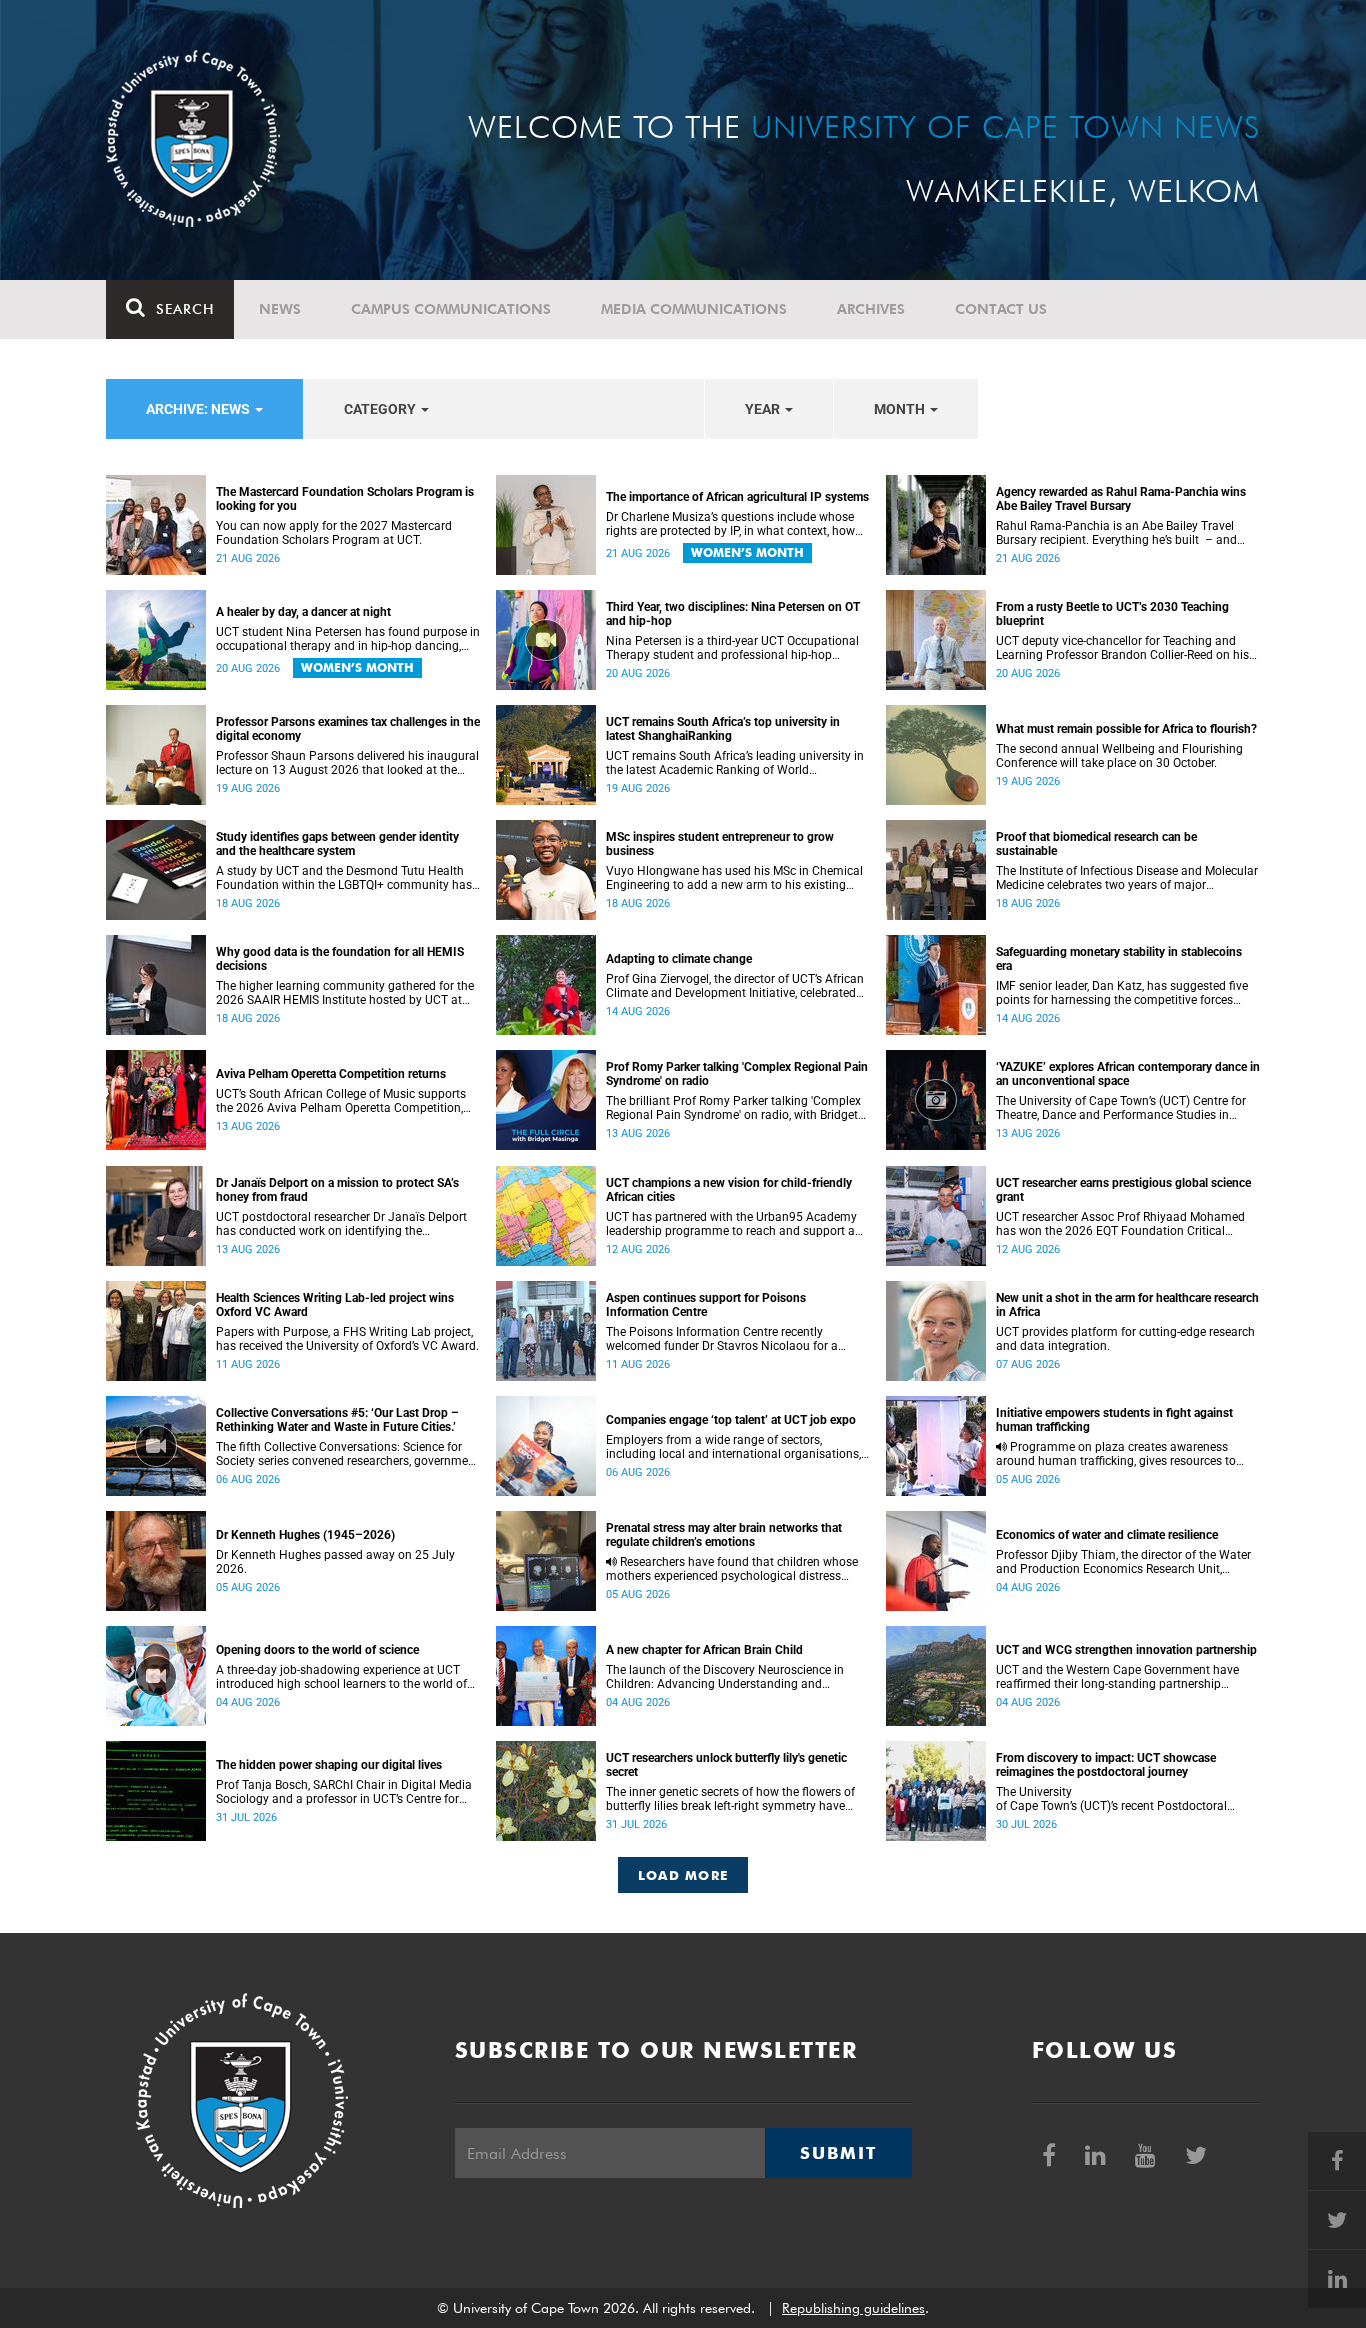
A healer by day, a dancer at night (303, 612)
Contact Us (1001, 309)
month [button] (901, 409)
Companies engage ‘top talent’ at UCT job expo (731, 1420)
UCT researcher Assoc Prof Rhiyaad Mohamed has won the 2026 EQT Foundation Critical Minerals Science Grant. (1120, 1224)
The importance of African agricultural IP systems (737, 497)
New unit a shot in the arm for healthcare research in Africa (1127, 1305)
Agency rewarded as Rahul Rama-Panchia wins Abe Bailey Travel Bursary (1121, 499)
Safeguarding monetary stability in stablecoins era (1119, 959)
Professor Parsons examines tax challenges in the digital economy (348, 729)
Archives (871, 309)
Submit (838, 2153)
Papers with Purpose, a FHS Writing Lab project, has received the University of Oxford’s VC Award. (347, 1339)
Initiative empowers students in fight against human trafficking (1114, 1420)
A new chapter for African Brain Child (704, 1650)
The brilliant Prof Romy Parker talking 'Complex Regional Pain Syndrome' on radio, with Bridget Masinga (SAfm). (733, 1108)
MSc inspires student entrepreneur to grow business (720, 844)
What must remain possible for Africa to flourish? (1126, 729)
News (280, 309)
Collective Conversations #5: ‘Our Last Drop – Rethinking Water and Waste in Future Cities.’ (337, 1420)
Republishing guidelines (853, 2308)
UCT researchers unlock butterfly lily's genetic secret (726, 1765)
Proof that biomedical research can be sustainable (1096, 844)
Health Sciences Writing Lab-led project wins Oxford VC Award (335, 1305)
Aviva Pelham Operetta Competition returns (331, 1074)
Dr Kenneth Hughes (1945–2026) (305, 1535)
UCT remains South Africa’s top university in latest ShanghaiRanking (723, 729)
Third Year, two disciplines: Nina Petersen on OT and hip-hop (733, 614)
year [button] (764, 409)
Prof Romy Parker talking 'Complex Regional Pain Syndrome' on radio (737, 1074)
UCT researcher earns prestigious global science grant (1123, 1190)
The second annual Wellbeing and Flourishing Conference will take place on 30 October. (1119, 756)
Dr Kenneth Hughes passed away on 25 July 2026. (335, 1562)
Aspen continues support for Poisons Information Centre (706, 1305)
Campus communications (451, 309)
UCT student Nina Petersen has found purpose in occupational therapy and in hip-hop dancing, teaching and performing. (348, 639)
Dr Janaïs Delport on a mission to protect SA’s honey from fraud (337, 1190)
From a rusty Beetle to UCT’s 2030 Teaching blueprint (1112, 614)
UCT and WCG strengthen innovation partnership (1126, 1650)
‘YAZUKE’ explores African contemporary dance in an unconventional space (1128, 1074)
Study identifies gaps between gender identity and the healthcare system (337, 844)
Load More (683, 1875)
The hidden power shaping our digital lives (329, 1765)
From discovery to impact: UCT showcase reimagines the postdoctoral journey (1106, 1765)
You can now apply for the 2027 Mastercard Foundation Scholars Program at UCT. (334, 533)
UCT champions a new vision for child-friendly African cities (729, 1190)
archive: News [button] (199, 409)
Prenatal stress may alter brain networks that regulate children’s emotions (724, 1535)
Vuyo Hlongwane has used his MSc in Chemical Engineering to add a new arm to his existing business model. (734, 878)
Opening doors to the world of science (317, 1650)
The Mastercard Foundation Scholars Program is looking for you (345, 499)
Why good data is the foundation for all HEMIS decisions (340, 959)
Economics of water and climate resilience (1107, 1535)
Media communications (694, 309)
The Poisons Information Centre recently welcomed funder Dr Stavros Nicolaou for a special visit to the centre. (722, 1339)
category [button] (381, 409)
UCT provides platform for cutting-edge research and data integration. (1125, 1339)
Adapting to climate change (679, 959)
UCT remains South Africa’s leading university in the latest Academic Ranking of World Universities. (735, 763)
